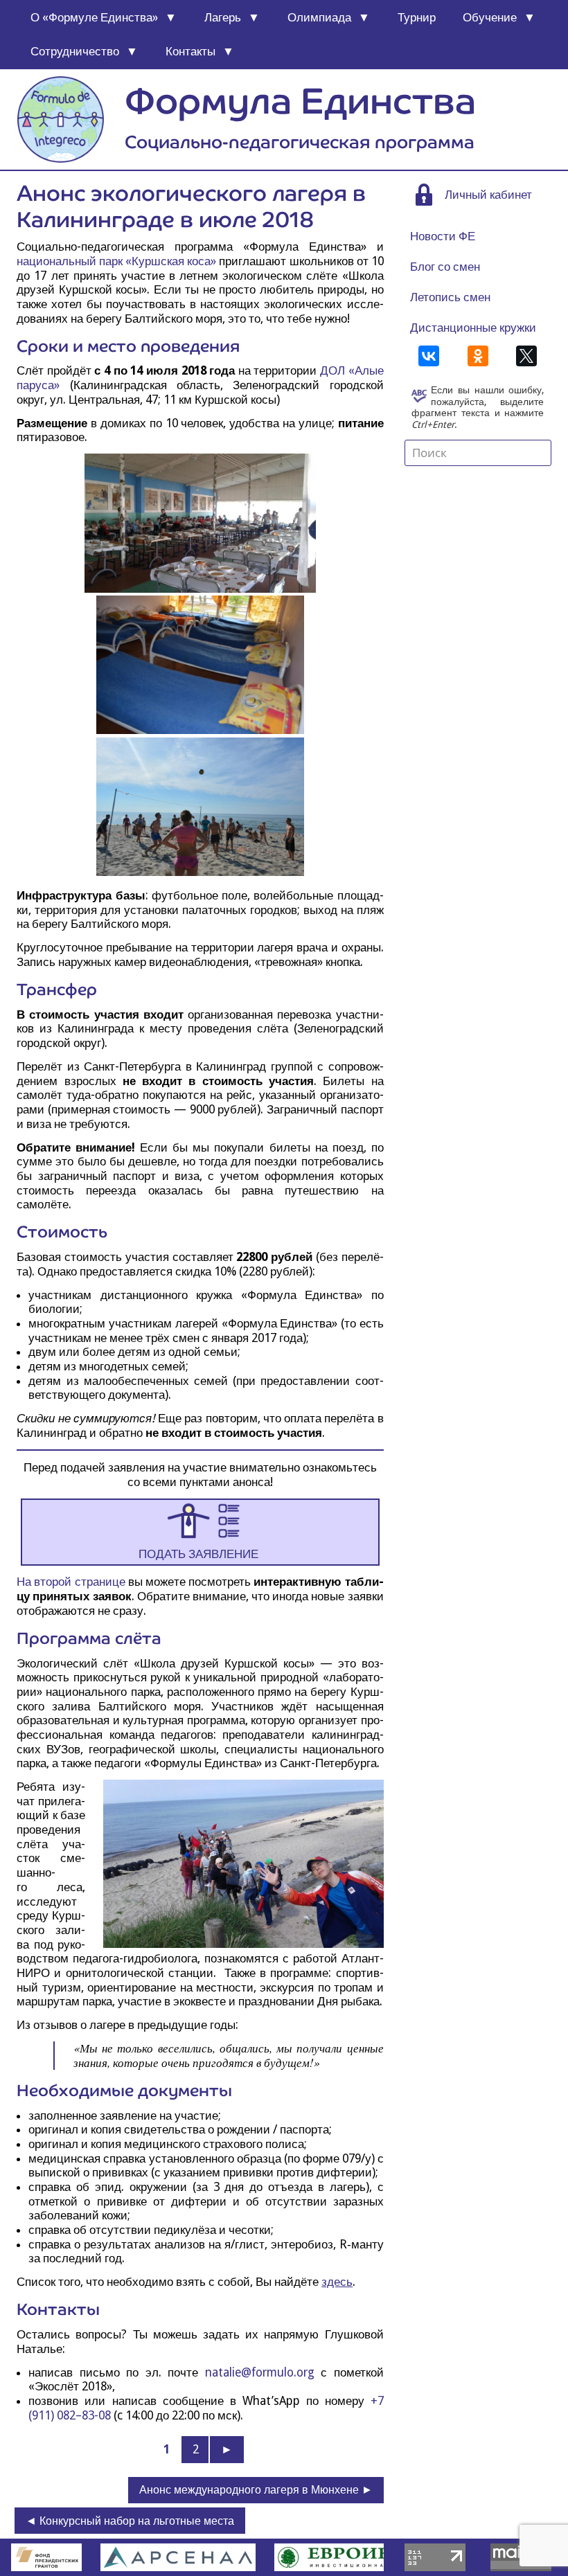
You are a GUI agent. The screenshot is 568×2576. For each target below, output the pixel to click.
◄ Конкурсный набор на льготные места (130, 2521)
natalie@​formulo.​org (260, 2372)
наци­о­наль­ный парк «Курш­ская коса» (116, 261)
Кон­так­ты (190, 51)
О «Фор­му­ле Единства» (94, 17)
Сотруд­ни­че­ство (75, 51)
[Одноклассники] (478, 356)
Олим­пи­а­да (319, 17)
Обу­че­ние (490, 17)
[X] (526, 356)
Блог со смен (445, 267)
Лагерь (223, 17)
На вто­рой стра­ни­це (71, 1582)
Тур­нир (417, 17)
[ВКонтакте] (429, 356)
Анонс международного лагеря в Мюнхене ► (256, 2490)
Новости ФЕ (443, 236)
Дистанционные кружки (473, 328)
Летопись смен (450, 297)
